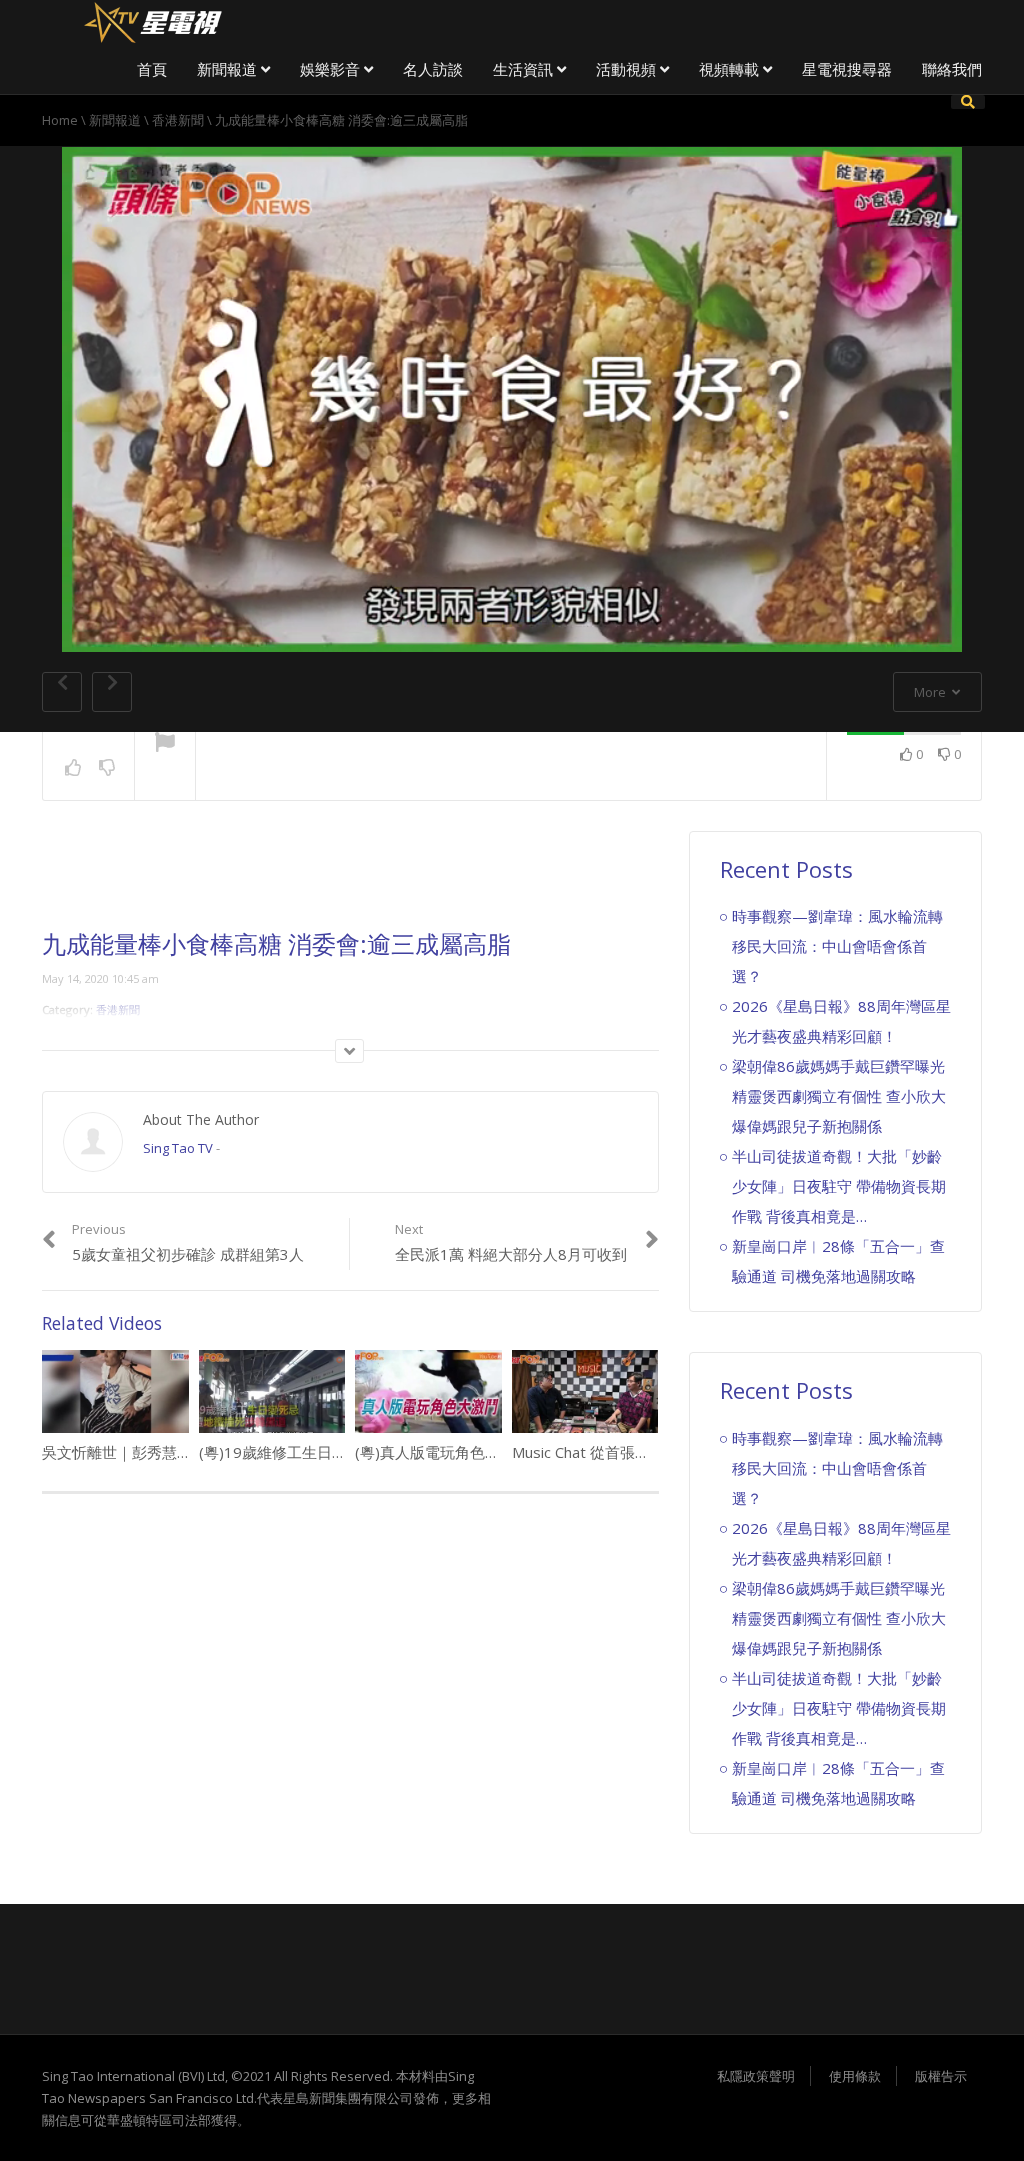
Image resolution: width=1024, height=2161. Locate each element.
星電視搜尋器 (847, 69)
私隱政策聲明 (756, 2076)
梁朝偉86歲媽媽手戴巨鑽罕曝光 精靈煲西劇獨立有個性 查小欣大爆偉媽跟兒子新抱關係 (839, 1096)
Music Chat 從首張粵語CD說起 (613, 1452)
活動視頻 (628, 69)
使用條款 (855, 2076)
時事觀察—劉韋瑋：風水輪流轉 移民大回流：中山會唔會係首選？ (837, 946)
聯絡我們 (952, 69)
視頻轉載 (731, 69)
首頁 (152, 69)
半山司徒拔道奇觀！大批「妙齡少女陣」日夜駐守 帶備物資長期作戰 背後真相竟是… (839, 1186)
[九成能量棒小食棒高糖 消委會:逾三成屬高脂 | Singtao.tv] (152, 20)
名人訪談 (433, 69)
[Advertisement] (350, 881)
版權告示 (941, 2076)
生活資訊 (525, 69)
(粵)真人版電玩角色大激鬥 (442, 1452)
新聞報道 (229, 69)
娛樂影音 (332, 69)
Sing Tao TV (178, 1148)
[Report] (165, 744)
